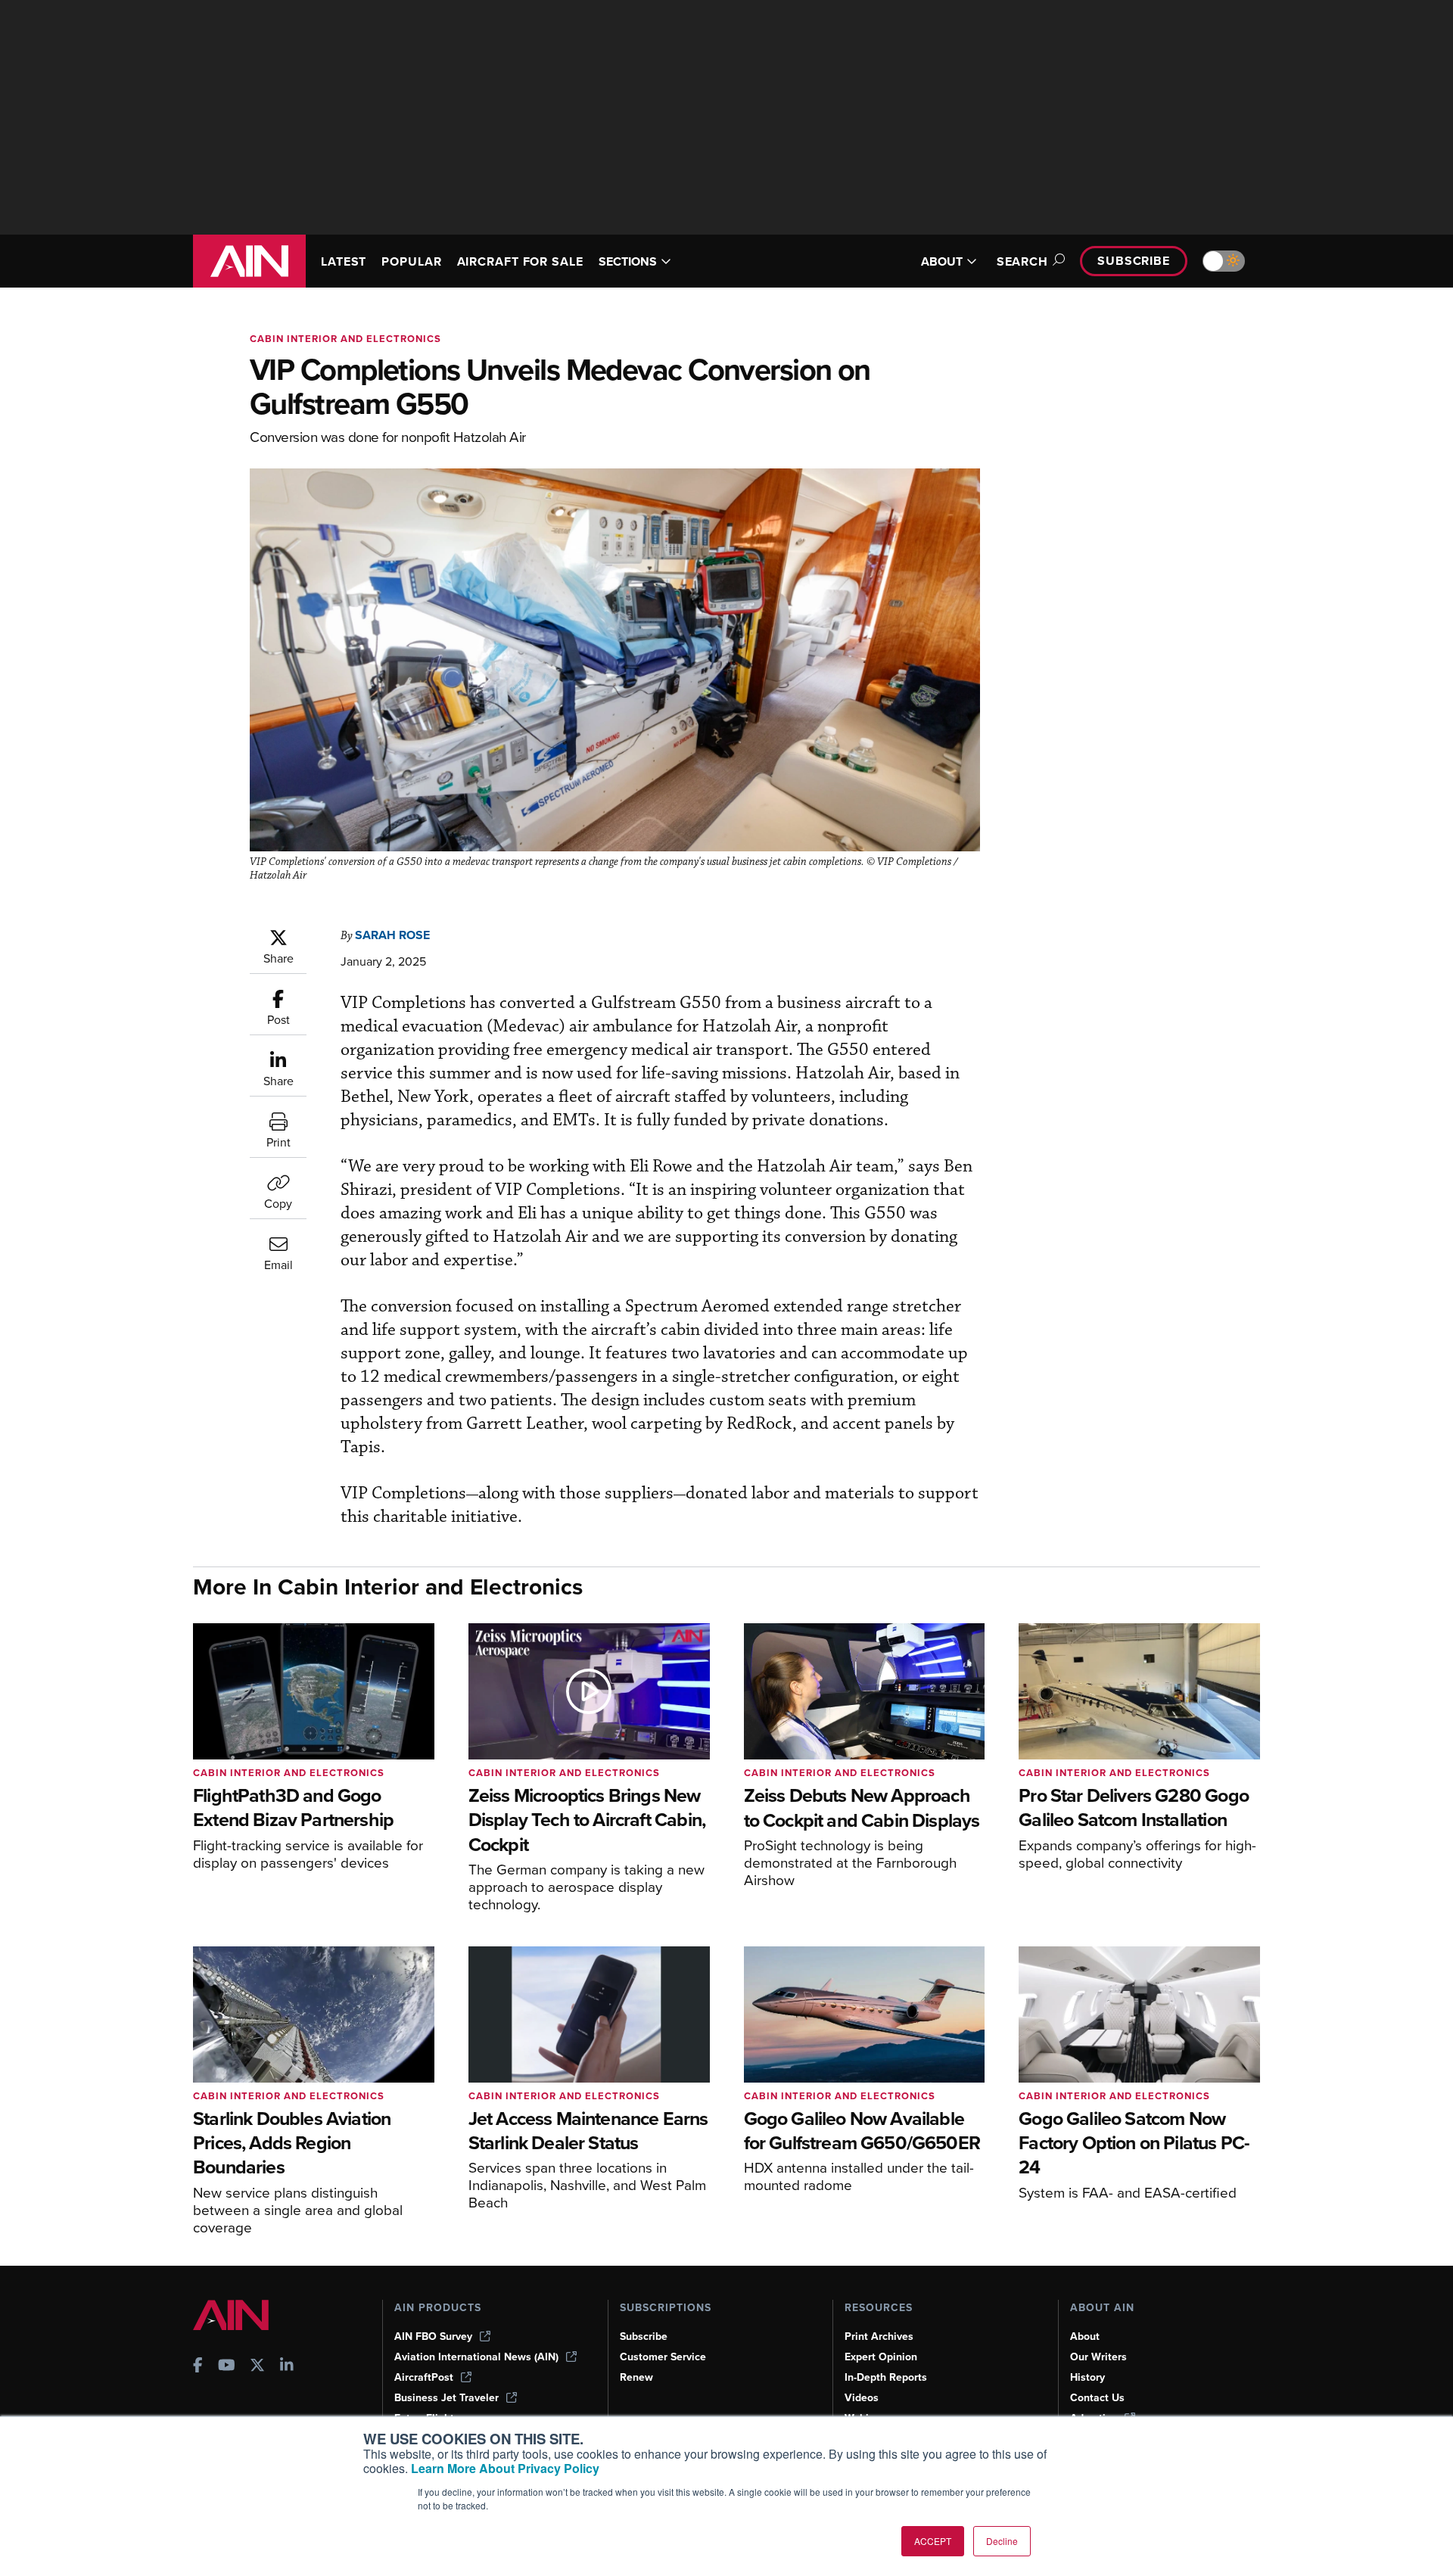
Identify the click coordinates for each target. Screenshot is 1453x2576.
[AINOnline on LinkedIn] (287, 2367)
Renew (636, 2377)
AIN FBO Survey (433, 2336)
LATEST (344, 261)
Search (1022, 261)
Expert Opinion (881, 2357)
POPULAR (411, 261)
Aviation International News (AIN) (476, 2357)
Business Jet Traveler (446, 2398)
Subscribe (1134, 261)
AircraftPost (424, 2377)
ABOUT (942, 261)
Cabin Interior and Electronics (345, 339)
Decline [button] (1002, 2541)
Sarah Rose (392, 935)
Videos (862, 2398)
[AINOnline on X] (257, 2367)
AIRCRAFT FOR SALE (520, 261)
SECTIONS (628, 261)
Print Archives (879, 2336)
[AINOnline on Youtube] (227, 2367)
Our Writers (1098, 2357)
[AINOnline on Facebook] (198, 2367)
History (1087, 2377)
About (1085, 2336)
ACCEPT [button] (933, 2541)
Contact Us (1097, 2398)
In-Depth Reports (886, 2377)
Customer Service (663, 2357)
